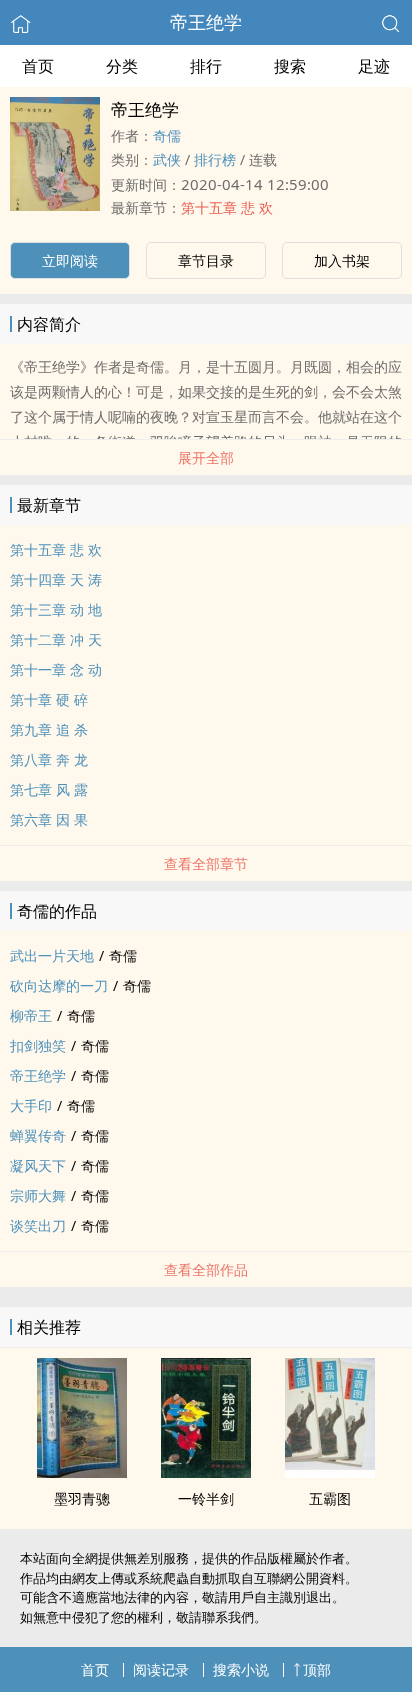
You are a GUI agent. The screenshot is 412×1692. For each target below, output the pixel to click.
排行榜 (215, 159)
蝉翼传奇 (38, 1135)
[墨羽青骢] (82, 1472)
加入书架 (342, 260)
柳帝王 (31, 1015)
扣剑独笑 (38, 1045)
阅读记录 (161, 1669)
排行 (206, 66)
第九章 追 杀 (49, 729)
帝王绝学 (206, 22)
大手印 (31, 1105)
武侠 (167, 159)
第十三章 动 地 (56, 609)
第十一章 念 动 (56, 669)
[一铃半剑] (206, 1472)
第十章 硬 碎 (49, 699)
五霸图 (330, 1498)
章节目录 (206, 260)
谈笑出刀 (38, 1225)
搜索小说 (241, 1669)
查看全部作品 (206, 1269)
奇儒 (167, 135)
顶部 (317, 1669)
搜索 (290, 66)
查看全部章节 (206, 863)
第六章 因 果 (49, 819)
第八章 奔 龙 (49, 759)
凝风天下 (38, 1165)
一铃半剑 (206, 1498)
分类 (122, 66)
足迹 (374, 66)
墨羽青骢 (82, 1498)
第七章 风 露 (49, 789)
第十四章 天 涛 (56, 579)
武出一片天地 (52, 955)
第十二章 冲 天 (56, 639)
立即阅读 (70, 260)
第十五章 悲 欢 (227, 207)
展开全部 (206, 457)
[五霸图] (330, 1472)
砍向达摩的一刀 (59, 985)
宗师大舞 (38, 1195)
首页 (38, 66)
